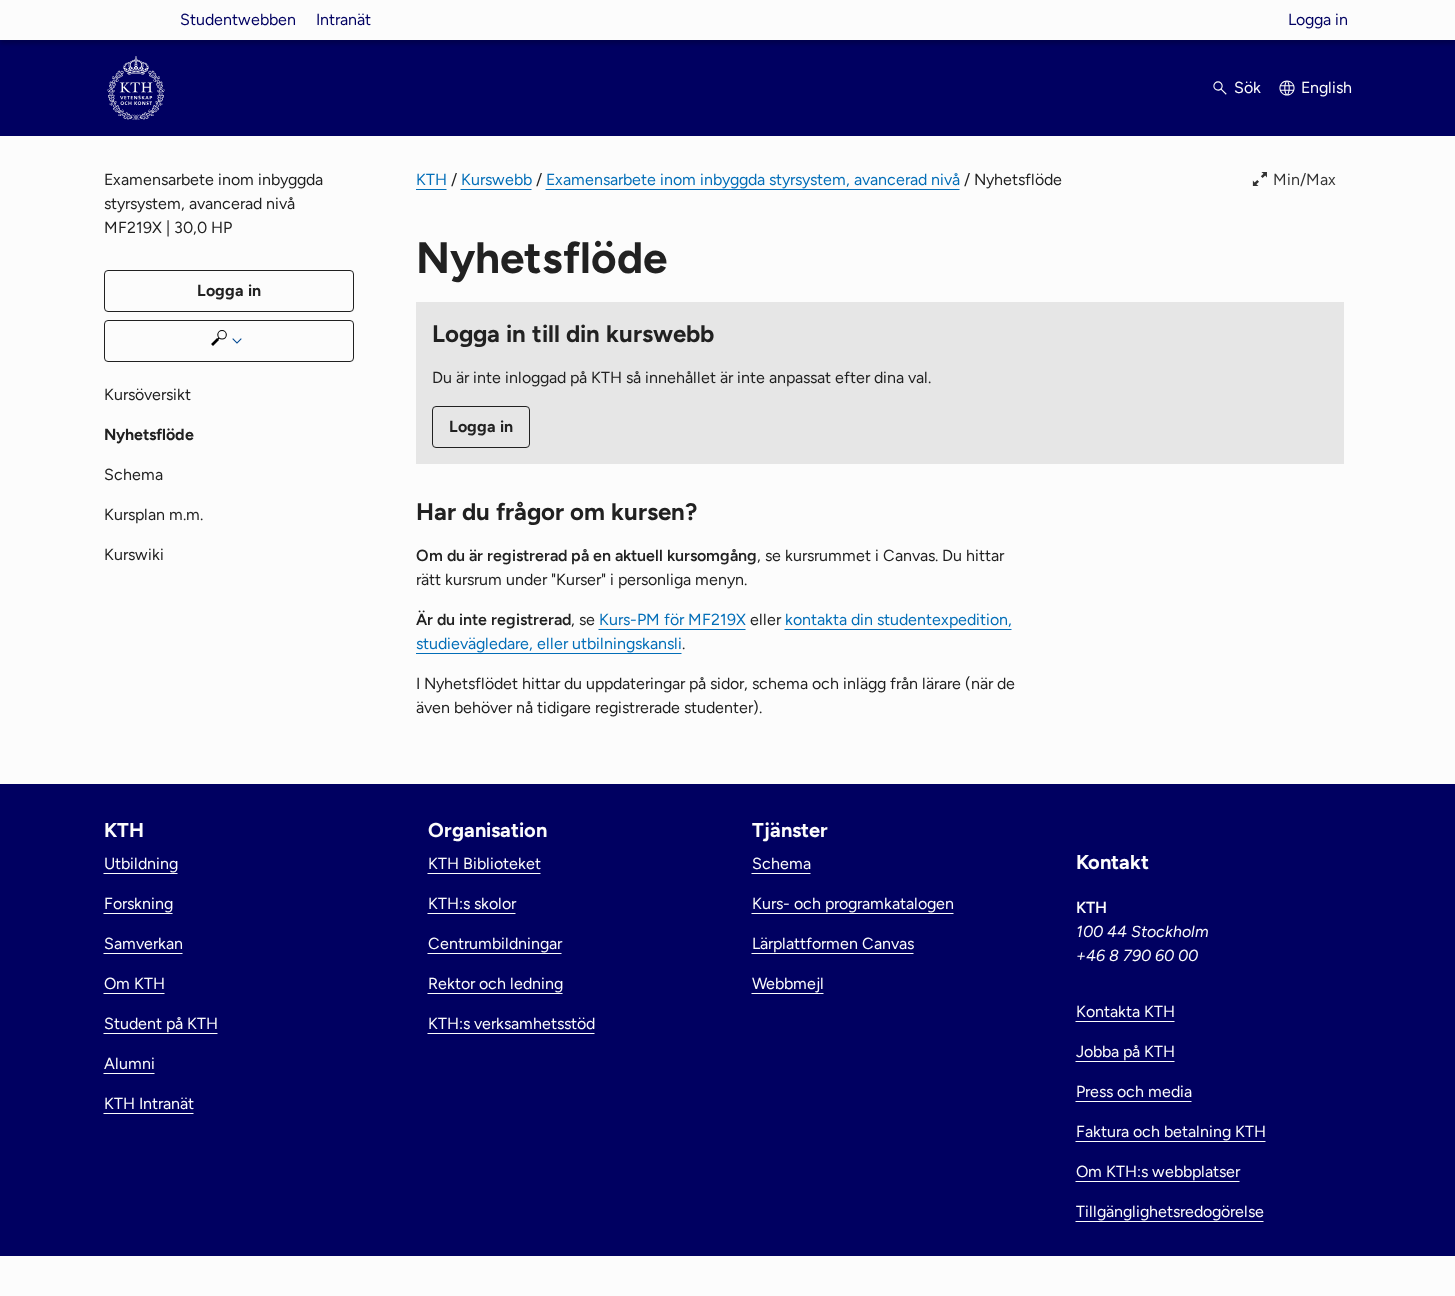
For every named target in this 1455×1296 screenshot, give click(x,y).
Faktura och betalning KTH (1171, 1131)
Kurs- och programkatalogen (853, 903)
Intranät (343, 19)
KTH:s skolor (472, 903)
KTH (431, 179)
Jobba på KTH (1125, 1051)
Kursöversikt (147, 394)
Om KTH (134, 983)
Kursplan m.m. (153, 514)
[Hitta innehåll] (229, 341)
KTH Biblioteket (484, 863)
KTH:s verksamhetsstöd (511, 1023)
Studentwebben (238, 19)
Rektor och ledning (495, 983)
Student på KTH (161, 1023)
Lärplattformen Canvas (833, 943)
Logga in (1318, 19)
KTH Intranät (149, 1103)
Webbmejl (788, 983)
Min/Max (1304, 179)
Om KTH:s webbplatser (1158, 1171)
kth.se (136, 19)
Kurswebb (496, 179)
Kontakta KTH (1125, 1011)
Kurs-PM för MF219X (672, 619)
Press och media (1134, 1091)
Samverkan (143, 943)
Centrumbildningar (495, 943)
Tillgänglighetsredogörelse (1170, 1211)
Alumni (129, 1063)
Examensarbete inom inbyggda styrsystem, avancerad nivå (753, 179)
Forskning (138, 903)
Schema (133, 474)
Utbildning (141, 863)
